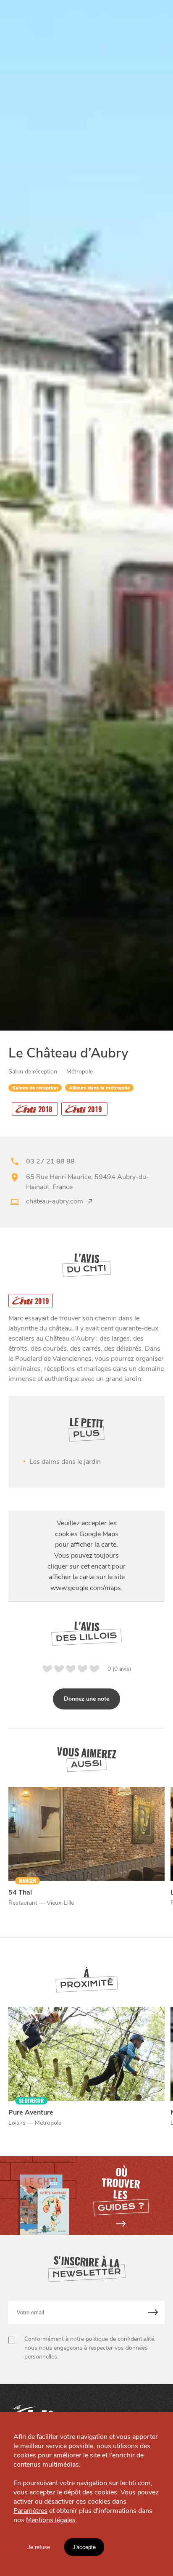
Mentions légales (51, 2520)
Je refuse (39, 2547)
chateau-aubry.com (55, 1201)
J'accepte (84, 2547)
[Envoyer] (153, 2312)
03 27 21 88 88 (50, 1161)
